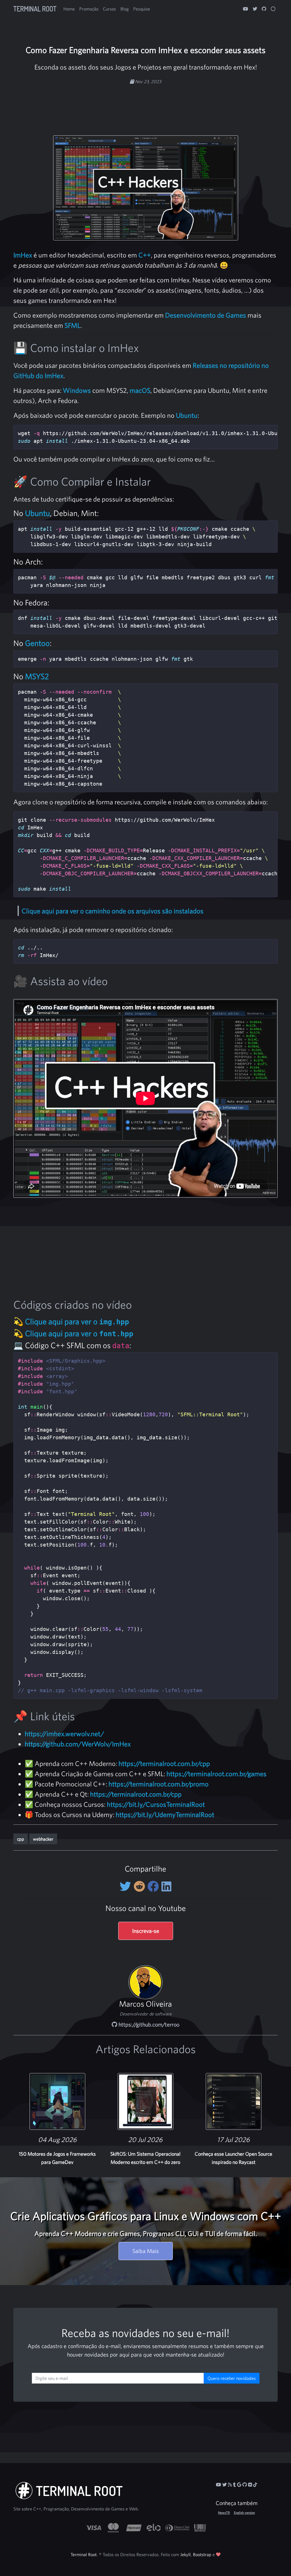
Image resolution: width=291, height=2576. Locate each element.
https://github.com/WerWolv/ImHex (78, 1744)
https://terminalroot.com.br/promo (159, 1784)
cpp (21, 1839)
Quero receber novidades (232, 2378)
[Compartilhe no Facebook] (154, 1886)
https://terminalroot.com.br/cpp (164, 1763)
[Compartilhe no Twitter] (127, 1886)
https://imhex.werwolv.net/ (64, 1734)
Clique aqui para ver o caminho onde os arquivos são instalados (113, 911)
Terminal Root (35, 9)
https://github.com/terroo (148, 2024)
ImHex (23, 255)
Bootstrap (202, 2554)
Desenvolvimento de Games (206, 315)
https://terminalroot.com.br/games (217, 1774)
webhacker (43, 1839)
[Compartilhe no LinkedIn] (166, 1886)
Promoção (89, 9)
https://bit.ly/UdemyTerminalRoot (165, 1814)
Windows (77, 390)
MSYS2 (37, 676)
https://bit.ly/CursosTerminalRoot (156, 1804)
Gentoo (37, 643)
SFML (72, 325)
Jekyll (185, 2554)
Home (69, 9)
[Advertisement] (145, 103)
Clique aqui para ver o (77, 1321)
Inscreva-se (146, 1931)
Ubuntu (187, 415)
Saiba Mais (146, 2251)
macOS (140, 390)
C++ (145, 255)
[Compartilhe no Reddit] (141, 1886)
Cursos (109, 9)
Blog (125, 9)
